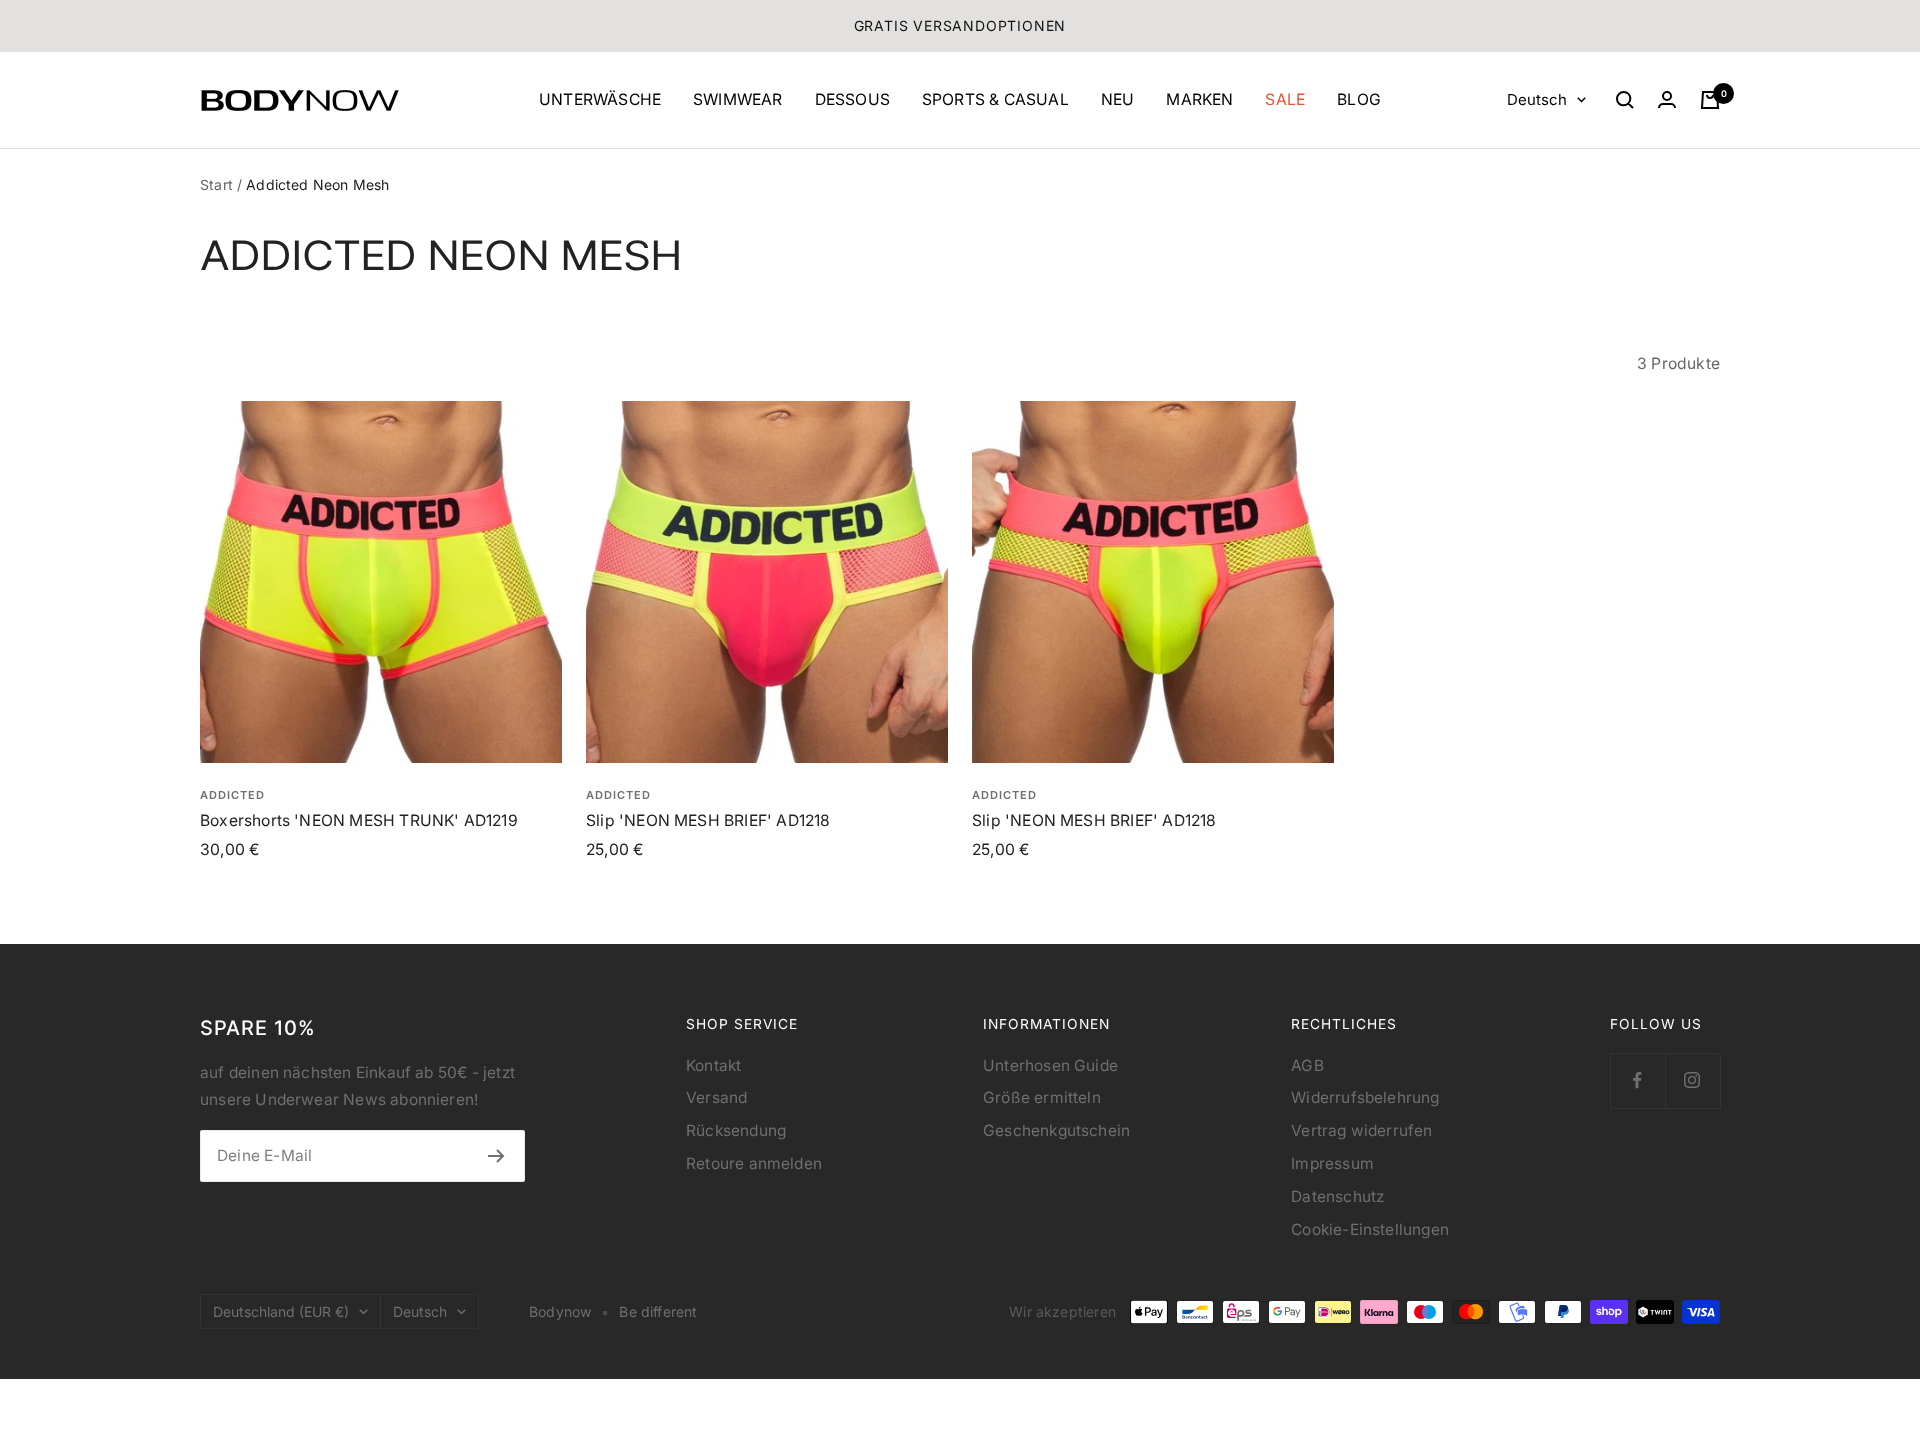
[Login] (1667, 99)
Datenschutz (1337, 1196)
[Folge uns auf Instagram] (1692, 1080)
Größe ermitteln (1042, 1097)
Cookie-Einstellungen (1370, 1229)
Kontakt (713, 1065)
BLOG (1359, 99)
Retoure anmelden (754, 1163)
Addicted (232, 795)
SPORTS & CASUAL (995, 99)
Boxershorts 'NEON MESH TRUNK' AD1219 (359, 820)
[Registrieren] (496, 1156)
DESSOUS (852, 99)
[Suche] (1625, 100)
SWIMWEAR (738, 99)
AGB (1307, 1065)
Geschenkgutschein (1056, 1130)
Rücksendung (736, 1130)
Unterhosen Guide (1050, 1065)
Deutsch (1537, 99)
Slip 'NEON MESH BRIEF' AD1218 (708, 820)
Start (216, 184)
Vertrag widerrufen (1361, 1130)
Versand (716, 1097)
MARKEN (1199, 99)
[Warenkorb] (1710, 100)
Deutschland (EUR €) (281, 1311)
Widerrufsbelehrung (1365, 1097)
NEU (1118, 99)
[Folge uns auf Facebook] (1637, 1080)
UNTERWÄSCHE (600, 99)
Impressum (1332, 1163)
